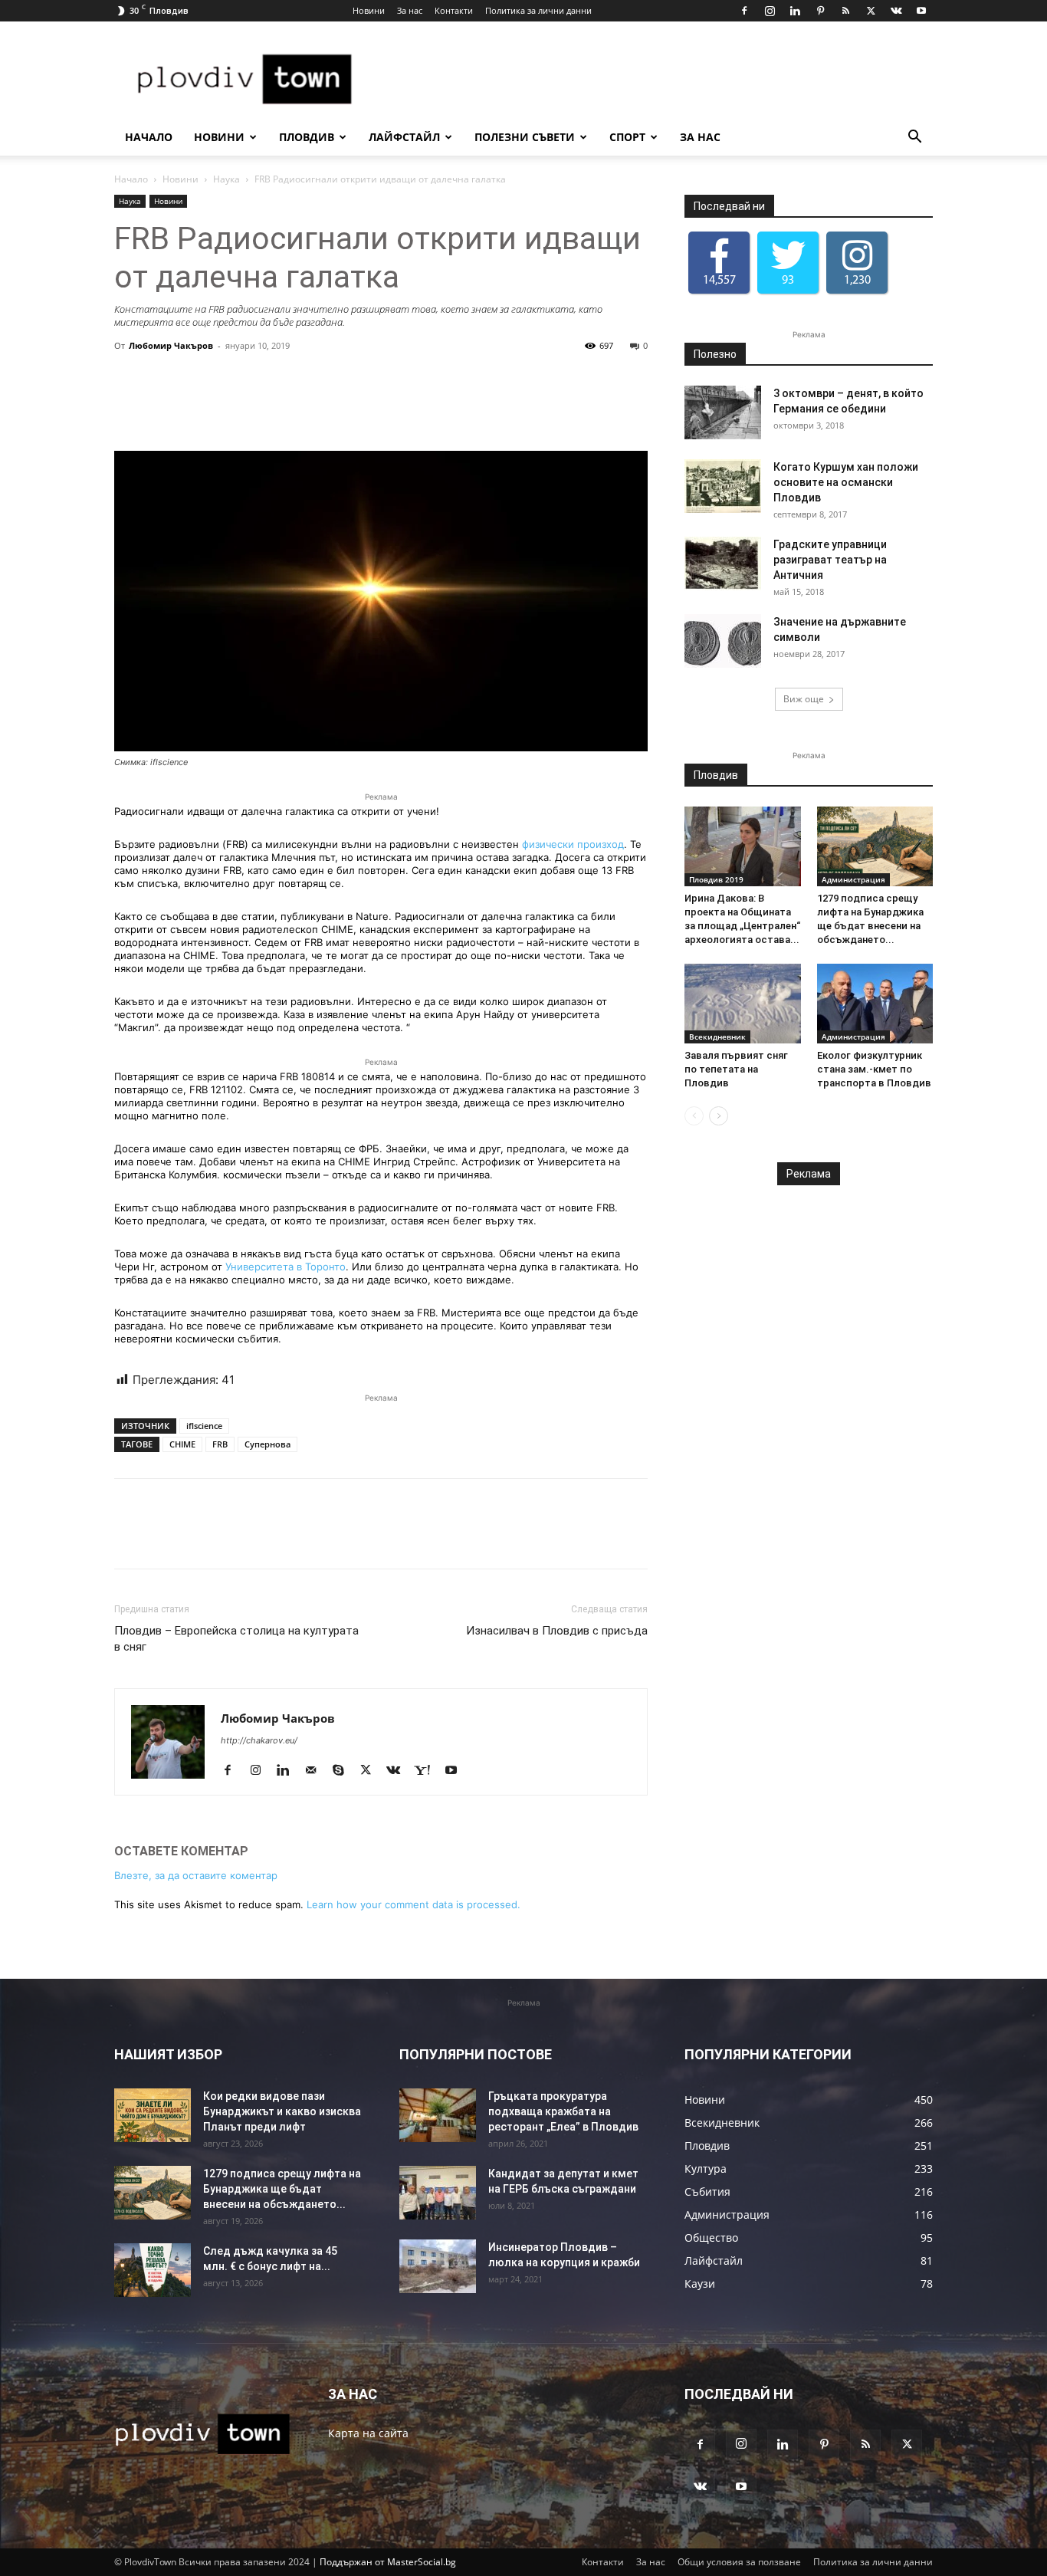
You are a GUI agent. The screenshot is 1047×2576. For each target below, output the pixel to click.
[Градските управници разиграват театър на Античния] (723, 563)
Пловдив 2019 (716, 879)
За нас (410, 10)
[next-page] (719, 1116)
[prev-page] (694, 1116)
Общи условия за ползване (739, 2562)
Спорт (627, 137)
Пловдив (307, 137)
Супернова (267, 1444)
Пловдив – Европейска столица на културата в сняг (236, 1639)
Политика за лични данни (538, 10)
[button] (914, 138)
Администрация (853, 879)
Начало (149, 137)
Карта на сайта (368, 2433)
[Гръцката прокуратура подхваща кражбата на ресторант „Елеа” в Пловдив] (438, 2115)
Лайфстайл (404, 137)
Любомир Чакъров (171, 345)
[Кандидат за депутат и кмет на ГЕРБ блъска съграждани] (438, 2193)
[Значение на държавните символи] (723, 641)
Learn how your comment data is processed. (414, 1904)
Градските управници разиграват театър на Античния (830, 560)
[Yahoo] (428, 1771)
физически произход (573, 844)
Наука (226, 179)
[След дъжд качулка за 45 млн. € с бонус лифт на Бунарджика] (153, 2270)
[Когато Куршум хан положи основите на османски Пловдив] (723, 486)
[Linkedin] (795, 11)
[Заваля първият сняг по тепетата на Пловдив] (743, 1004)
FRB (220, 1444)
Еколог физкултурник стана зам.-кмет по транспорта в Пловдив (874, 1069)
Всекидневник (717, 1037)
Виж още (804, 699)
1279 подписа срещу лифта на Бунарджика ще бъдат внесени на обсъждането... (282, 2189)
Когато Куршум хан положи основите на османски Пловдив (846, 482)
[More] (574, 407)
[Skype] (344, 1771)
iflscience (204, 1426)
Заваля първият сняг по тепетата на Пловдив (736, 1069)
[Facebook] (744, 11)
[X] (871, 11)
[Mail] (316, 1771)
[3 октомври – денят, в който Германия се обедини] (723, 412)
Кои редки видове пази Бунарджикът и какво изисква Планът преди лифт (282, 2111)
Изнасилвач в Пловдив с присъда (557, 1631)
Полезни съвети (525, 137)
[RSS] (845, 11)
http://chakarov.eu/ (259, 1740)
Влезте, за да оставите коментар (196, 1875)
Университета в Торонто (286, 1267)
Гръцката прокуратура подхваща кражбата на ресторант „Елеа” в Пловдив (563, 2111)
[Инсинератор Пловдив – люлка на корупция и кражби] (438, 2266)
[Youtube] (921, 11)
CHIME (182, 1444)
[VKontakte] (896, 11)
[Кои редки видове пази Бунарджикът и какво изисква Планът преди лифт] (153, 2115)
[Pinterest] (820, 11)
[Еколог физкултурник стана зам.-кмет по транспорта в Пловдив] (875, 1004)
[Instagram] (770, 11)
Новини (369, 10)
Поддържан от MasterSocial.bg (388, 2562)
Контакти (454, 10)
